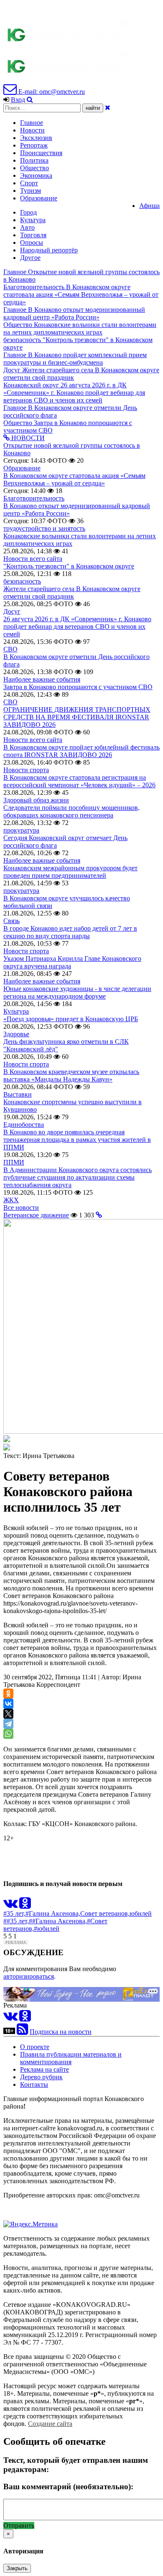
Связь (11, 921)
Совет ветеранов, (105, 1913)
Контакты (34, 2084)
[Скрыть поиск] (108, 108)
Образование (39, 198)
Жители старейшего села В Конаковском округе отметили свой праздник (72, 593)
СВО (10, 649)
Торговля (33, 235)
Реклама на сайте (45, 2069)
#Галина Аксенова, (53, 1913)
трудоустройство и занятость (44, 528)
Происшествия (41, 153)
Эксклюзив (36, 138)
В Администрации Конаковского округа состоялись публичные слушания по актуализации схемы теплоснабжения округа (78, 1177)
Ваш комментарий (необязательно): (68, 2487)
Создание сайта (50, 2424)
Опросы (32, 243)
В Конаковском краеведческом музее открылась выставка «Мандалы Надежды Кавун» (71, 1075)
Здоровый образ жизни (36, 800)
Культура (33, 220)
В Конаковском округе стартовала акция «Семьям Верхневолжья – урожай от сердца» (74, 479)
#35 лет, (14, 1913)
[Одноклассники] (8, 1694)
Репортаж (34, 145)
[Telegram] (8, 1724)
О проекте (35, 2047)
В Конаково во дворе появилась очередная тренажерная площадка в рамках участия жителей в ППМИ (77, 1140)
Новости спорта (26, 770)
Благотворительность (34, 498)
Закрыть (17, 2568)
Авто (27, 227)
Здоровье (16, 1034)
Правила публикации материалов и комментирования (71, 2058)
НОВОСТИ (27, 438)
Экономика (36, 175)
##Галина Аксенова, (58, 1921)
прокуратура (21, 830)
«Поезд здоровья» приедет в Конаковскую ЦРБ (71, 1019)
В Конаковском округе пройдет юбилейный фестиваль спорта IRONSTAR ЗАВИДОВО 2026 (81, 751)
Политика (34, 160)
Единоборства (24, 1125)
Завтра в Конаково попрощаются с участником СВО (78, 687)
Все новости (21, 1208)
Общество (34, 168)
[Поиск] (30, 100)
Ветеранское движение (36, 1215)
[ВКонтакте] (8, 1704)
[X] (8, 1714)
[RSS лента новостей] (22, 2032)
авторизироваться (29, 1976)
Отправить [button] (19, 2525)
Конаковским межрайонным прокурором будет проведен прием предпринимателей (70, 872)
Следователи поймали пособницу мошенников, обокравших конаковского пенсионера (71, 811)
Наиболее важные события (42, 679)
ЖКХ (11, 1200)
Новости (32, 130)
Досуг (12, 611)
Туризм (31, 191)
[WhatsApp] (8, 1734)
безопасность (22, 581)
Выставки (18, 1094)
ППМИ (14, 1162)
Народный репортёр (49, 250)
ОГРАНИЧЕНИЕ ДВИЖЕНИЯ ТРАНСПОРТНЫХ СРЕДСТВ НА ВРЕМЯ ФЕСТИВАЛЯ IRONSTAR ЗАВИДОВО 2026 (77, 717)
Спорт (29, 183)
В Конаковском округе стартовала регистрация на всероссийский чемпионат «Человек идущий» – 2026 (79, 781)
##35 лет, (16, 1921)
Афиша (149, 206)
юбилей (141, 1913)
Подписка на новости (61, 2032)
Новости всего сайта (33, 559)
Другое (30, 258)
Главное (32, 123)
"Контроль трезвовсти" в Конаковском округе (69, 566)
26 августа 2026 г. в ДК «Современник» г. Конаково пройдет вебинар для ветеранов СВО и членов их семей (77, 626)
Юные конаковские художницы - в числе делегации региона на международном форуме (77, 992)
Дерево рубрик (41, 2077)
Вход (18, 100)
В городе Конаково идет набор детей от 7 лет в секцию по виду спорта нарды (70, 932)
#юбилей (47, 1929)
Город (28, 212)
